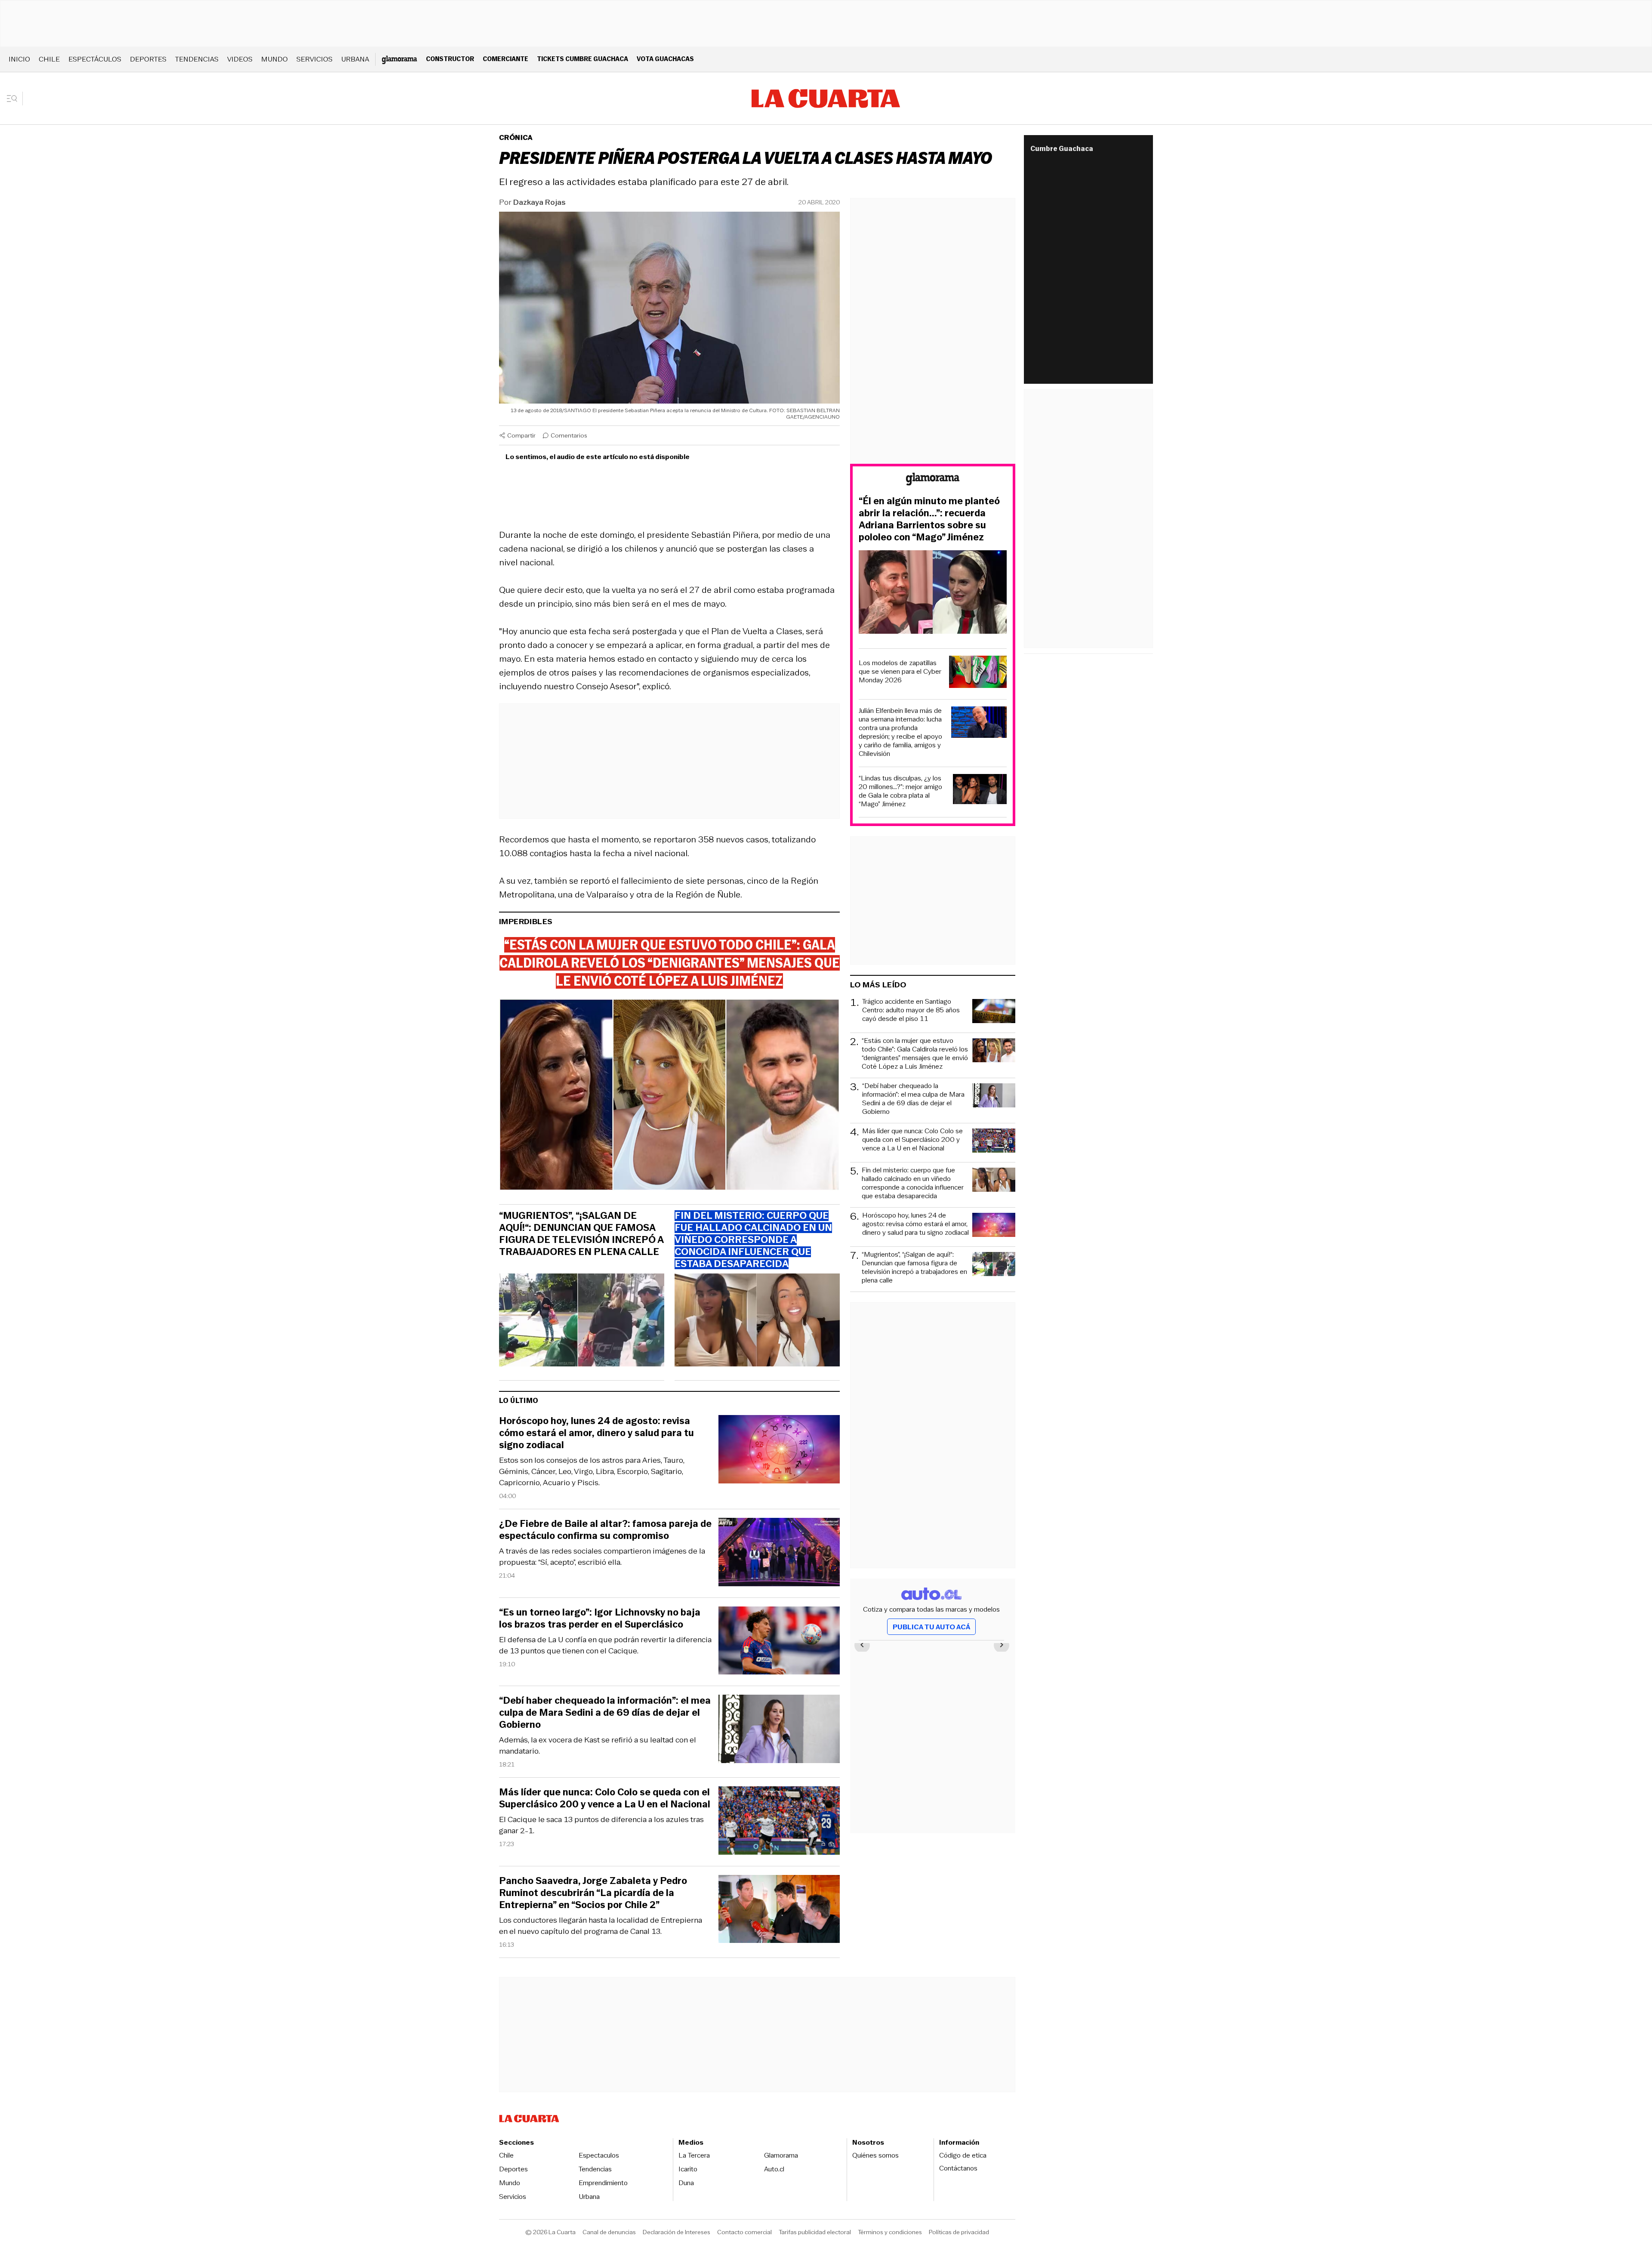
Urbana (355, 59)
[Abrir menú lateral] (15, 99)
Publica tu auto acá (931, 1627)
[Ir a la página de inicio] (826, 99)
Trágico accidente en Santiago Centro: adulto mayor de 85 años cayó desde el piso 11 (911, 1010)
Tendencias (197, 59)
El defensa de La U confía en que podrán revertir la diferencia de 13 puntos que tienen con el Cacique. (605, 1645)
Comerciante (505, 59)
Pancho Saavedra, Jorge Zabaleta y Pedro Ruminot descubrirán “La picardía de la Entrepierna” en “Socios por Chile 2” (593, 1893)
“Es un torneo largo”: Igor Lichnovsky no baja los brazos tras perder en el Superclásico (600, 1619)
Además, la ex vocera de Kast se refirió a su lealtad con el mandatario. (598, 1745)
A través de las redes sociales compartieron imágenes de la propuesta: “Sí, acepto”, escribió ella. (602, 1557)
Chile (49, 59)
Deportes (148, 59)
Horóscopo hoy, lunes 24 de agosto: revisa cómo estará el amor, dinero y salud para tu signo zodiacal (596, 1433)
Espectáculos (95, 59)
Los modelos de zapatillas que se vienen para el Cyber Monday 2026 (900, 672)
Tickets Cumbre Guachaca (583, 59)
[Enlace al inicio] (933, 480)
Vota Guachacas (665, 59)
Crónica (516, 137)
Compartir (521, 435)
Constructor (450, 59)
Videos (240, 59)
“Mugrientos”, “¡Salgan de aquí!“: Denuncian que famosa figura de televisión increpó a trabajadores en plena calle (581, 1234)
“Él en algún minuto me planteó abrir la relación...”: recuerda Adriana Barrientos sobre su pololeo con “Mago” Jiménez (929, 519)
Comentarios (569, 435)
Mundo (274, 59)
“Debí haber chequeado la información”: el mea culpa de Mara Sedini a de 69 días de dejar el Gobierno (605, 1713)
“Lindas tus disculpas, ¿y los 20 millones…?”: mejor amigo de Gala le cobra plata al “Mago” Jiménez (900, 791)
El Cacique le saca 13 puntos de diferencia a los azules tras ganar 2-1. (601, 1825)
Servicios (314, 59)
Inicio (19, 59)
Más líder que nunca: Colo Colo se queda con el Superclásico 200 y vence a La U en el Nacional (605, 1798)
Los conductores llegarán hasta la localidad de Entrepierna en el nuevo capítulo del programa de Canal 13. (601, 1926)
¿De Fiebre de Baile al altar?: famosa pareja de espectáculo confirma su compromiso (605, 1530)
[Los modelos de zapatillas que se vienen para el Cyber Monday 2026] (978, 673)
